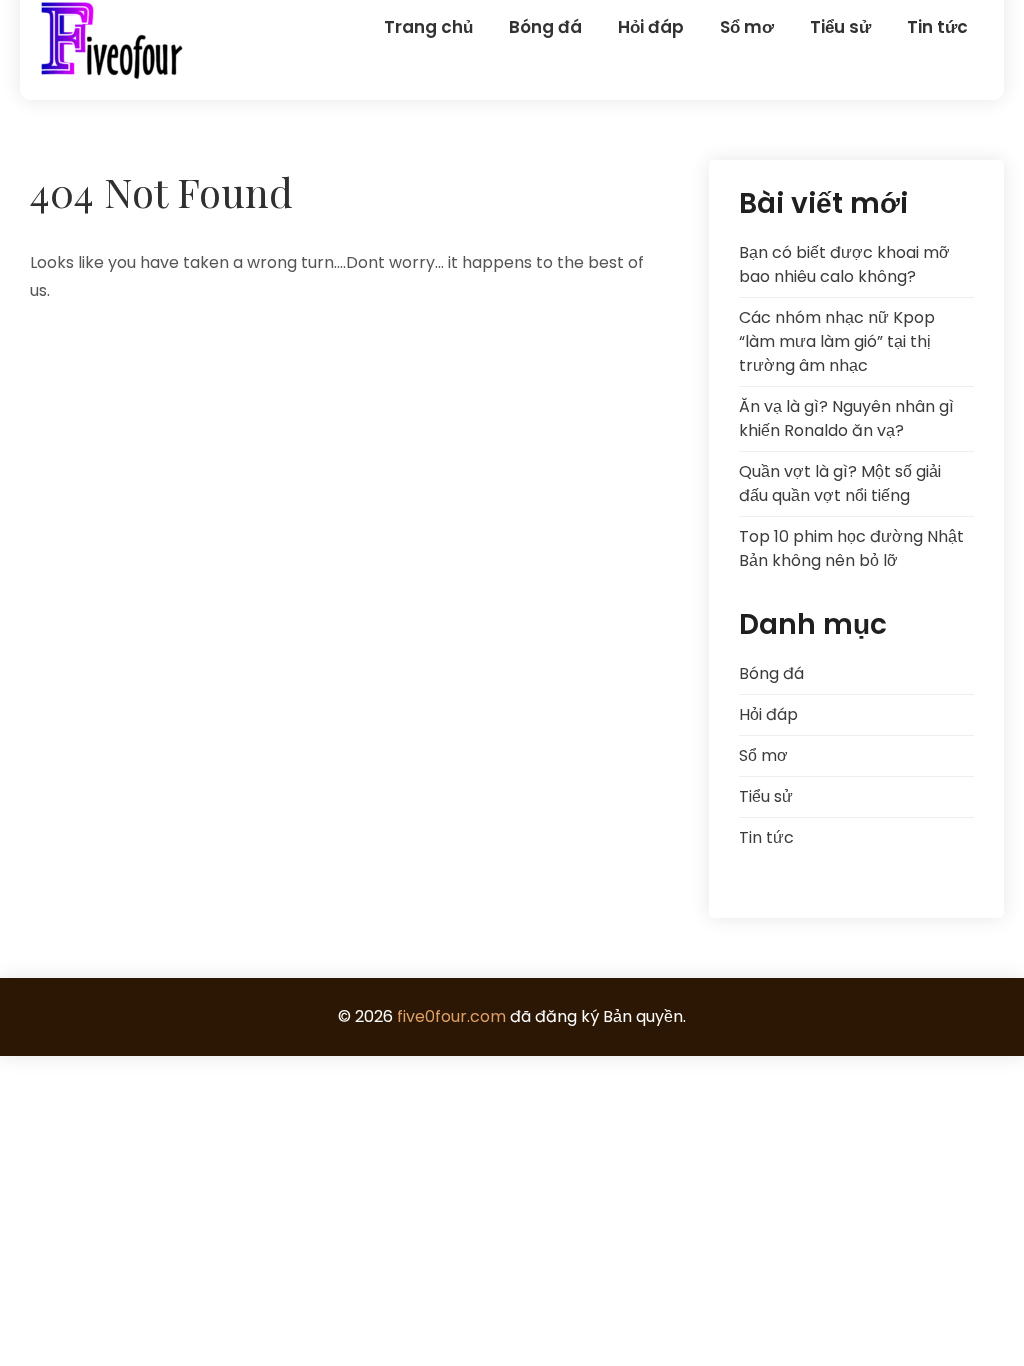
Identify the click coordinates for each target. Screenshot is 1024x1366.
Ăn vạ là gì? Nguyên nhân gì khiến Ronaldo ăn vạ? (846, 418)
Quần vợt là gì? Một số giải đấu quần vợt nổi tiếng (840, 483)
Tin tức (937, 27)
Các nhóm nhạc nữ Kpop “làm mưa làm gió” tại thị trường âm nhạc (837, 341)
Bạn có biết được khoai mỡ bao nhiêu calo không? (844, 264)
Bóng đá (545, 27)
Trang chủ (428, 27)
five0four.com (451, 1016)
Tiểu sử (840, 27)
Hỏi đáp (651, 27)
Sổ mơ (747, 27)
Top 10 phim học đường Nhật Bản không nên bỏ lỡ (851, 548)
